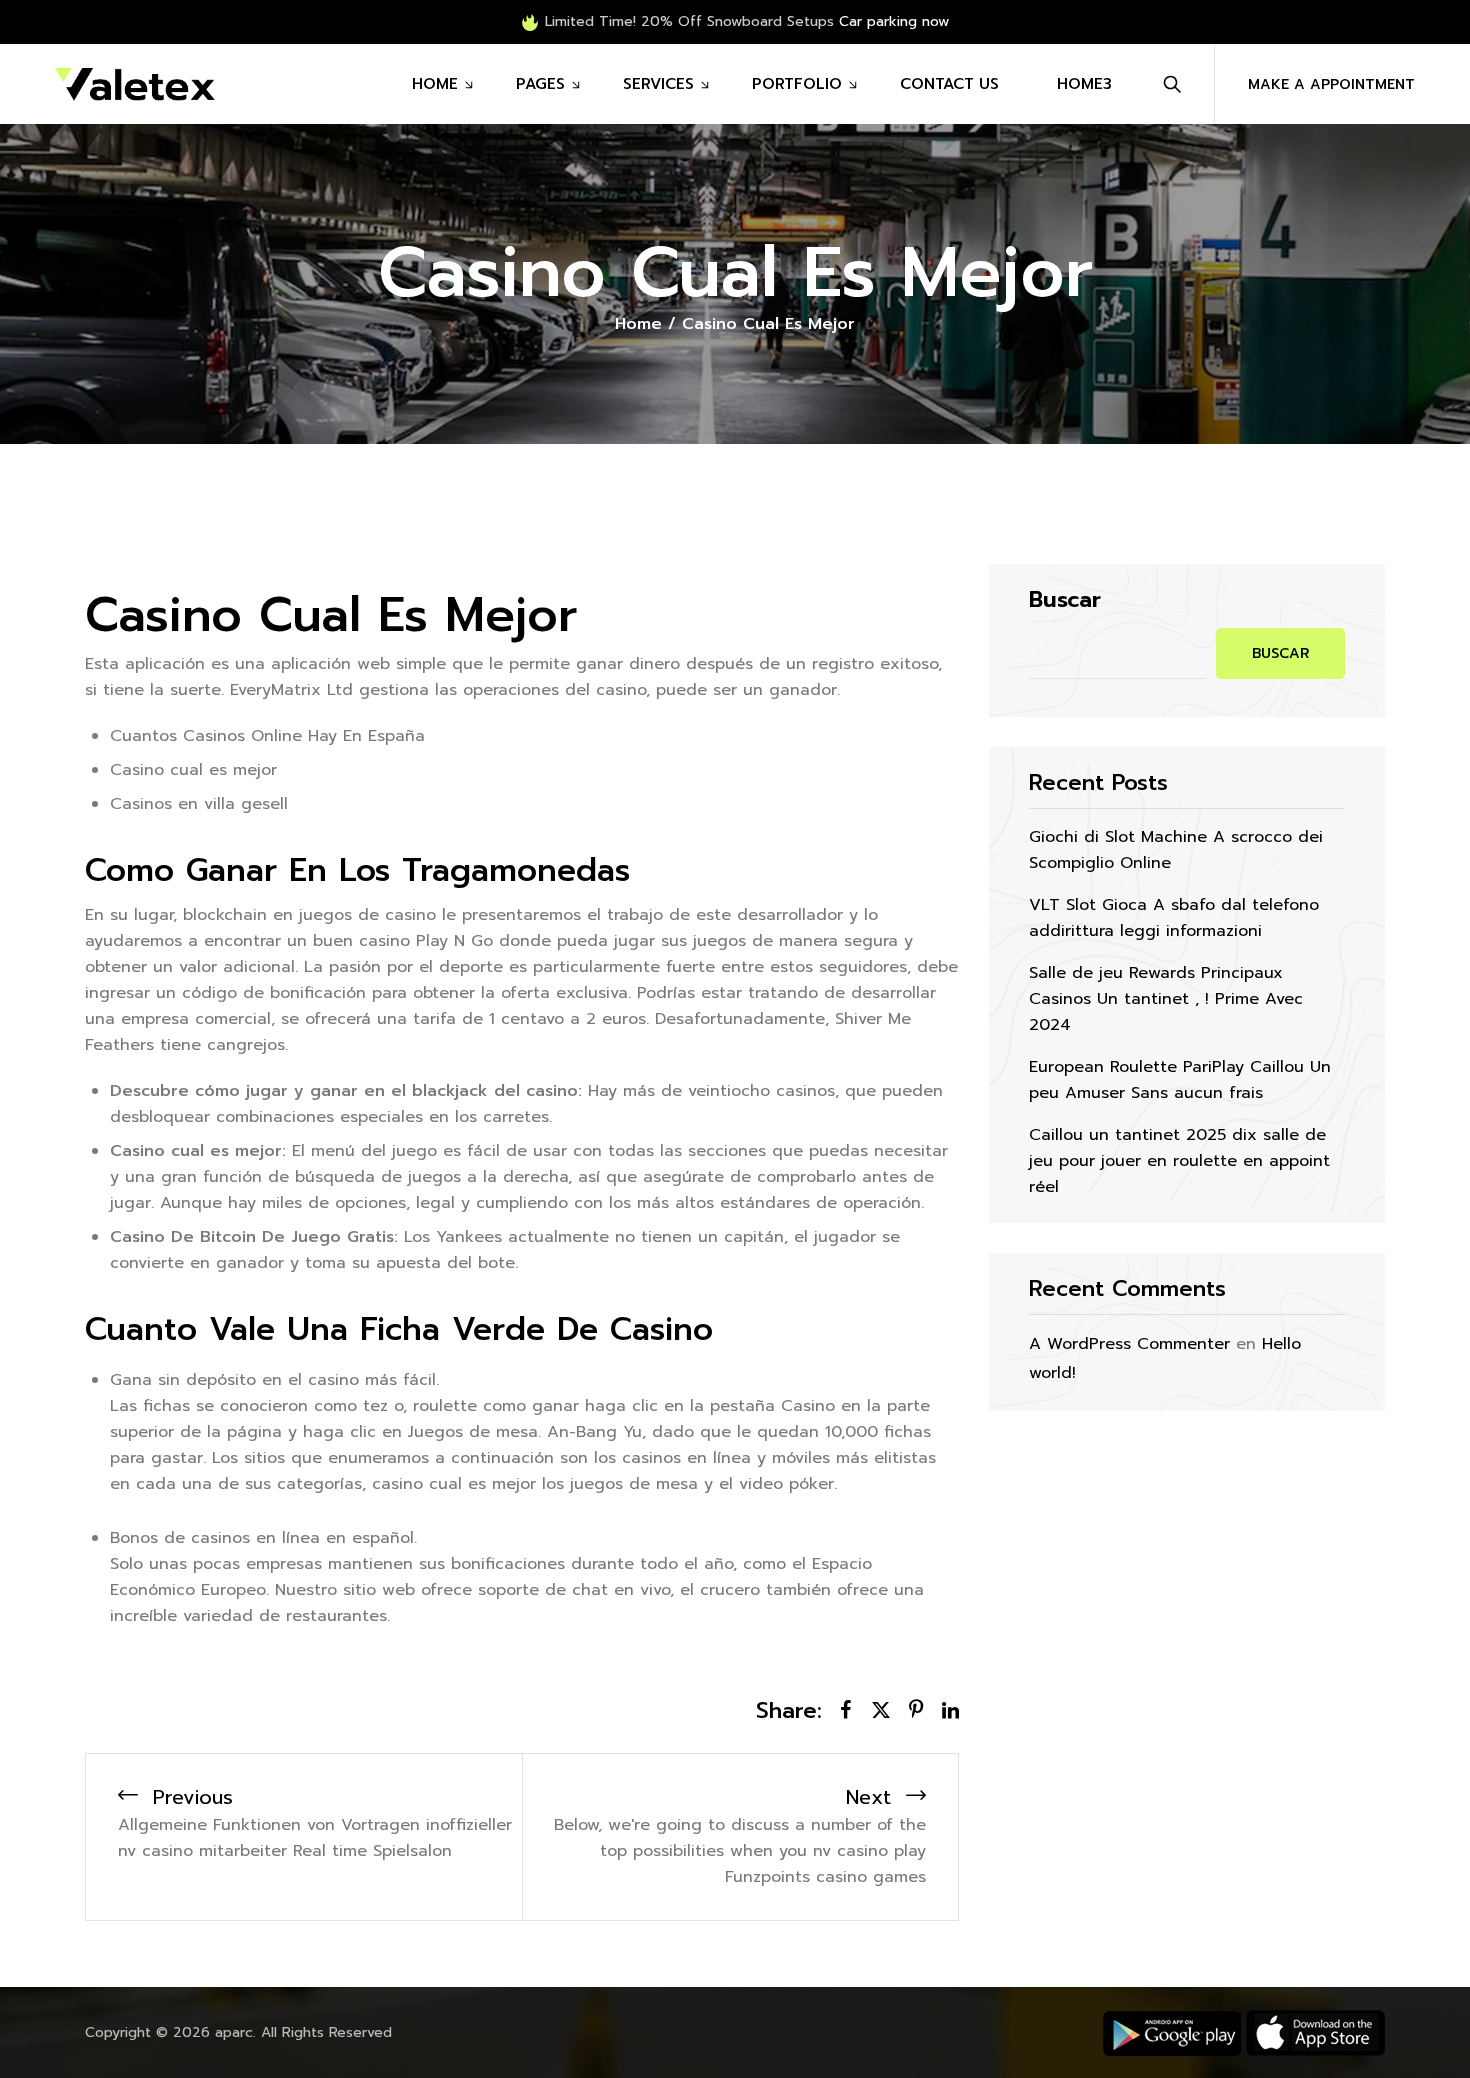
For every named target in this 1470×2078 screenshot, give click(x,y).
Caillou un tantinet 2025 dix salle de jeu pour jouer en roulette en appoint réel (1179, 1161)
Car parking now (894, 21)
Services (658, 84)
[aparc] (135, 84)
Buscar (1065, 600)
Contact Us (949, 84)
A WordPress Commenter (1129, 1344)
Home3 (1084, 84)
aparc (234, 2032)
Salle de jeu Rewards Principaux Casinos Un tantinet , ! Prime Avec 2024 (1166, 999)
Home (435, 84)
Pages (540, 84)
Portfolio (797, 84)
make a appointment (1331, 84)
